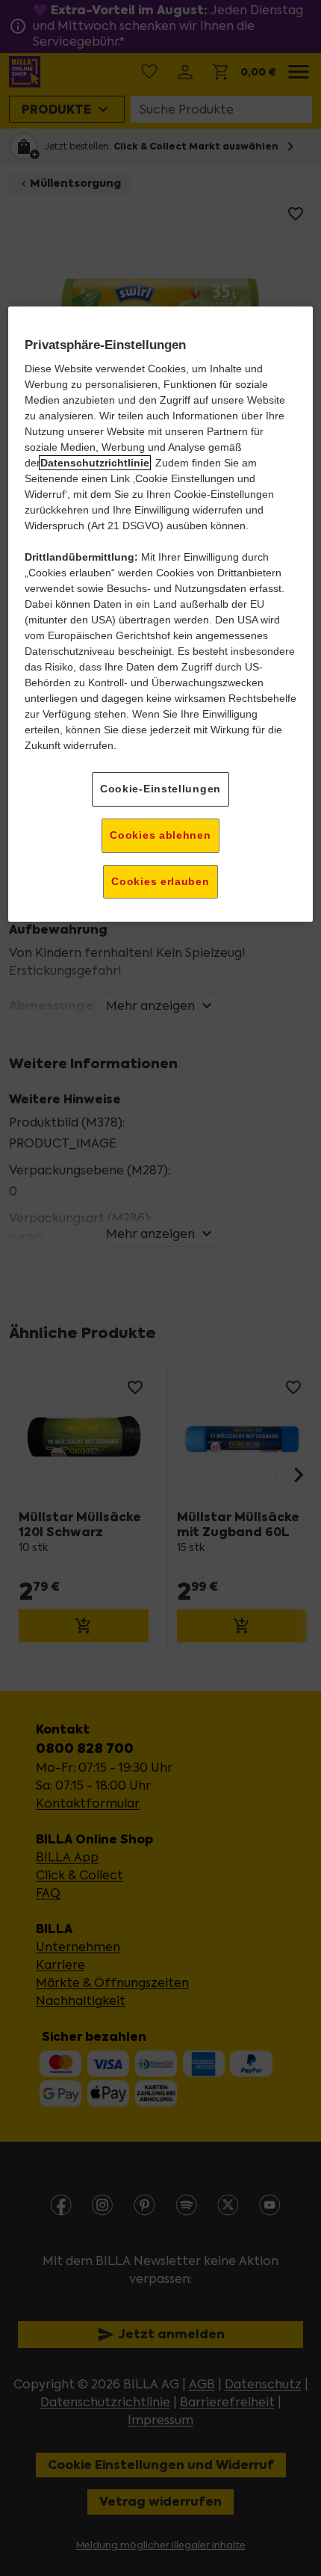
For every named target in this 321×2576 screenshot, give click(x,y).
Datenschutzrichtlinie (95, 463)
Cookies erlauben (160, 881)
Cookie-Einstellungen (160, 789)
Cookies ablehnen (160, 835)
